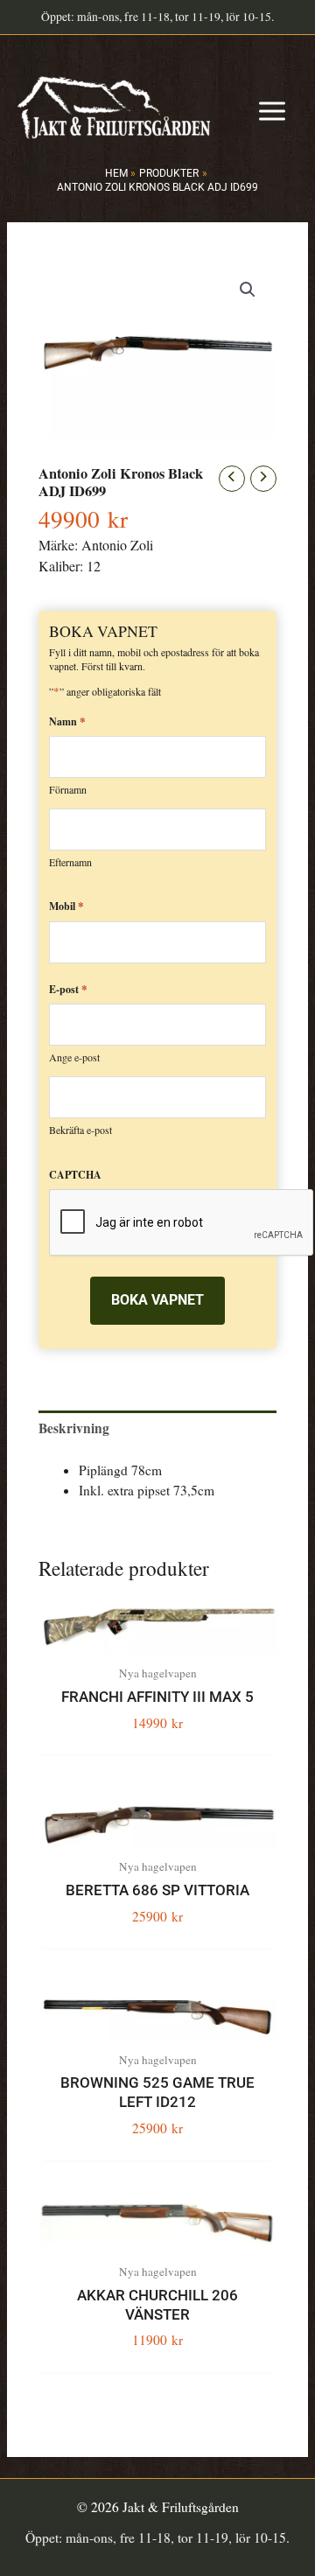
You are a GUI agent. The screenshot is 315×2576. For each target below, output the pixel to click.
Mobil (66, 905)
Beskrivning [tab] (74, 1428)
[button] (248, 290)
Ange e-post (74, 1057)
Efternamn (70, 862)
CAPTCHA (75, 1175)
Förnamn (68, 789)
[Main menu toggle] (272, 111)
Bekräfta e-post (80, 1130)
